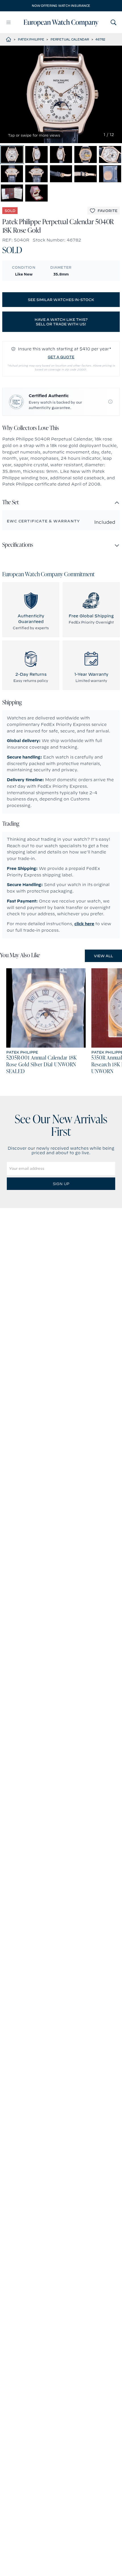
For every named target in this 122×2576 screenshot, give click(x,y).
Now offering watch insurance (61, 6)
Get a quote (61, 357)
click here (84, 924)
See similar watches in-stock (61, 300)
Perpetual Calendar (70, 39)
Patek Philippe (31, 39)
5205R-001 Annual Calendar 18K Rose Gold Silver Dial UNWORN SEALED (42, 1065)
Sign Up (61, 1184)
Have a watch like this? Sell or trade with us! (61, 322)
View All (103, 956)
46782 (100, 39)
